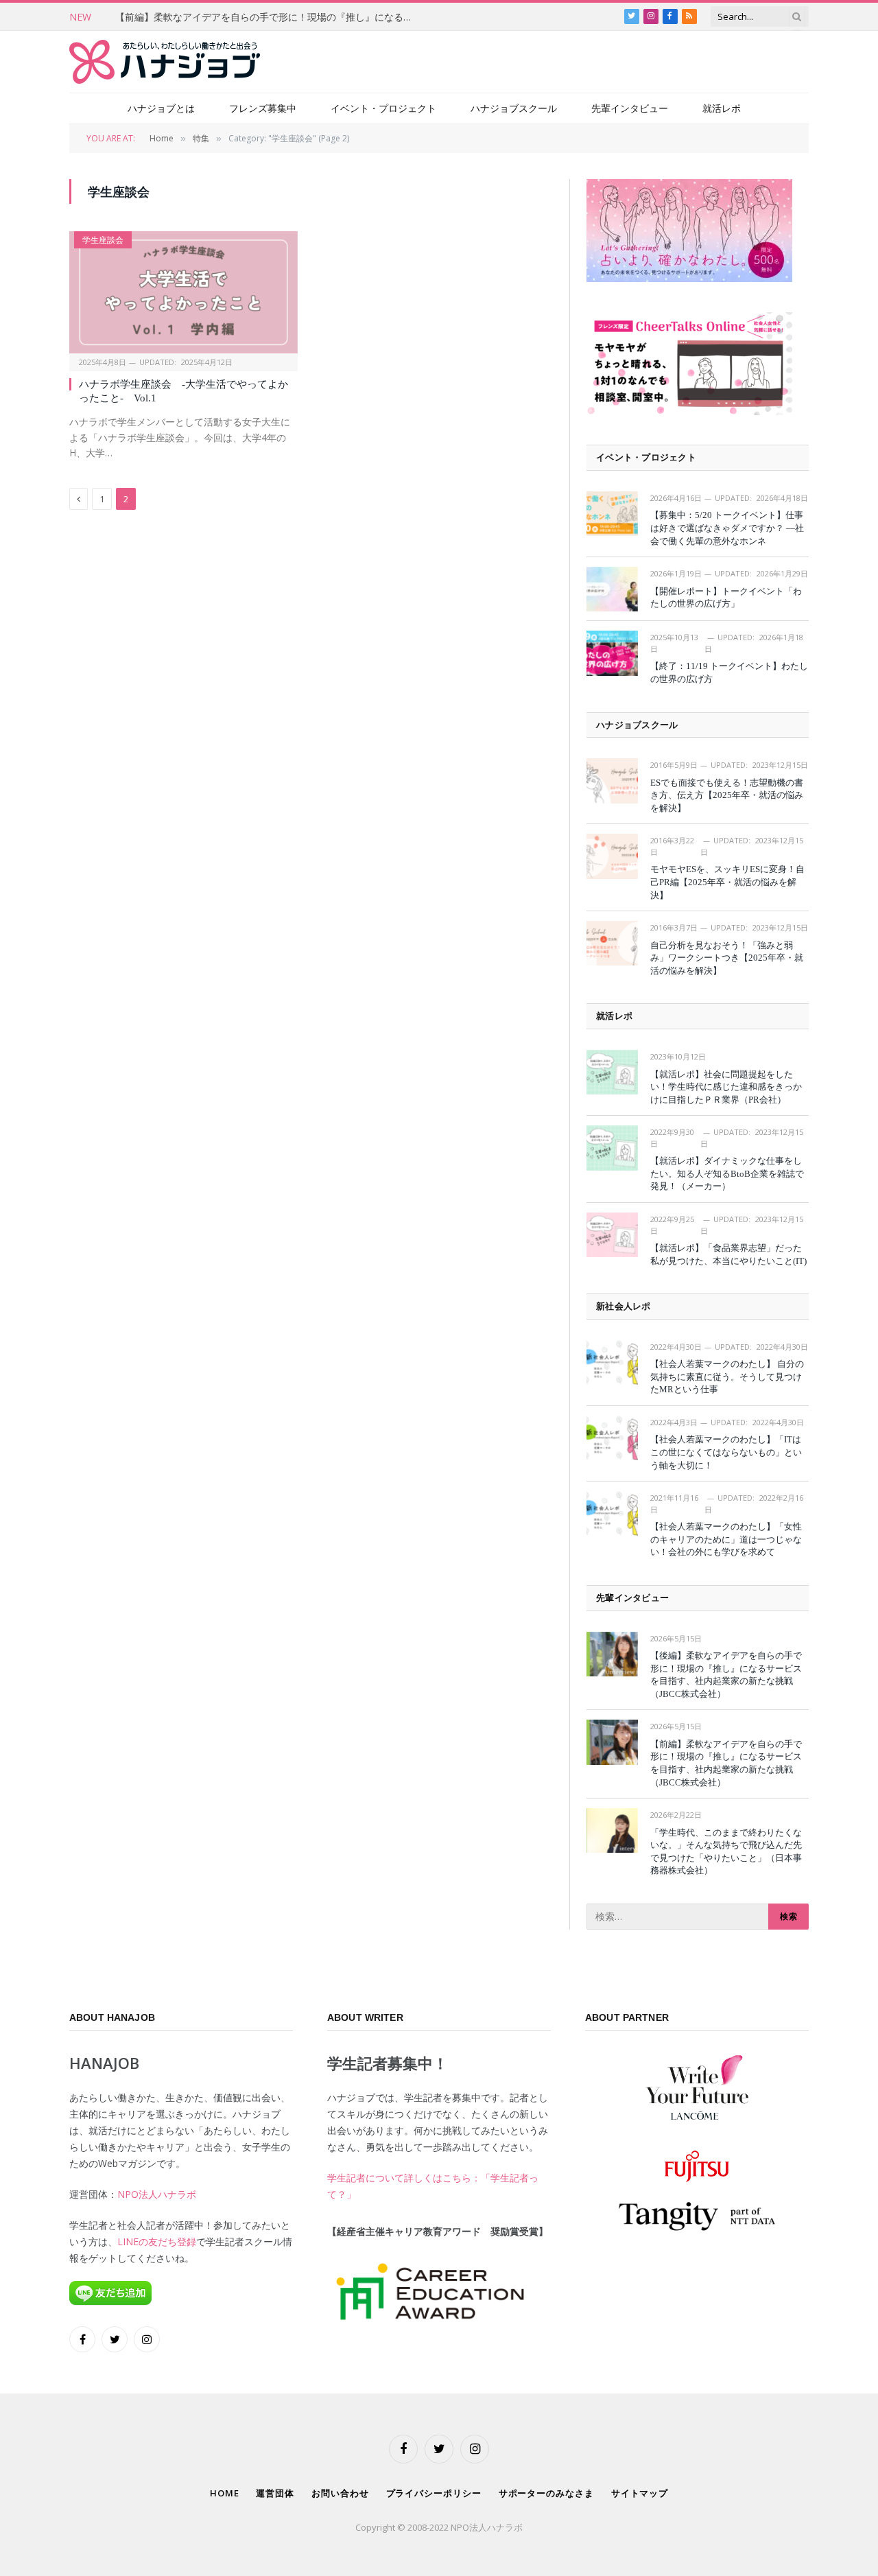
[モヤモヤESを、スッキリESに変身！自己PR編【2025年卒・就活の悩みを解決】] (612, 856)
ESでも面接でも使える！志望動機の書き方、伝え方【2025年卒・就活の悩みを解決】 (727, 795)
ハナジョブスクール (514, 108)
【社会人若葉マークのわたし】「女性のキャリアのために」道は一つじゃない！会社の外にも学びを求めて (726, 1539)
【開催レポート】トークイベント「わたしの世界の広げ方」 (726, 598)
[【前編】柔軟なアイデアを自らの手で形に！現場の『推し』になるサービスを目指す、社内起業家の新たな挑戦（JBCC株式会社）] (612, 1742)
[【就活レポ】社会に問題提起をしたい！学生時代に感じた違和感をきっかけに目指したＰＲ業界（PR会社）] (612, 1072)
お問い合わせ (340, 2493)
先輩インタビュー (630, 108)
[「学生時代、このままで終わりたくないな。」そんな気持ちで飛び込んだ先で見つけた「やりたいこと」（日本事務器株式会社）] (612, 1830)
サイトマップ (640, 2493)
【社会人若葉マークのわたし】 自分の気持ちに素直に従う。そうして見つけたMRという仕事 (727, 1377)
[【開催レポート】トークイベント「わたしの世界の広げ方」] (612, 589)
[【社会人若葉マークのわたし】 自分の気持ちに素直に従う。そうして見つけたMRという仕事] (612, 1362)
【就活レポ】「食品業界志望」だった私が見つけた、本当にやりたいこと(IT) (728, 1254)
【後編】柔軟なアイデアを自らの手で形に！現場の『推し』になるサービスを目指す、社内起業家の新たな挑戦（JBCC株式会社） (726, 1675)
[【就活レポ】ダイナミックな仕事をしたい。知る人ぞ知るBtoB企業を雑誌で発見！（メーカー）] (612, 1148)
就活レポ (722, 108)
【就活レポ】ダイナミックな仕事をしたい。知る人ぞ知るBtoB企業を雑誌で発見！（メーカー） (727, 1173)
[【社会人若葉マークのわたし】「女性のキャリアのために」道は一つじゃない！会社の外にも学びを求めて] (612, 1513)
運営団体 (275, 2493)
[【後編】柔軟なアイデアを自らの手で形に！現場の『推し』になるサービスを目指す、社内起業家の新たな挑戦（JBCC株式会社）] (612, 1654)
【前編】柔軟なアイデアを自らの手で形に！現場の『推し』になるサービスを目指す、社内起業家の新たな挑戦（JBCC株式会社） (270, 17)
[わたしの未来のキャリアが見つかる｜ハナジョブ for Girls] (165, 62)
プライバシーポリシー (434, 2493)
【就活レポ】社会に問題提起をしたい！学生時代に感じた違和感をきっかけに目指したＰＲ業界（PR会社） (726, 1087)
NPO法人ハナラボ (157, 2194)
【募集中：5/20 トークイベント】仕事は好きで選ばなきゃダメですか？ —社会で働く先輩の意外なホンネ (727, 528)
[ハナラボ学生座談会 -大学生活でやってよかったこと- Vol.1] (183, 292)
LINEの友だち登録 (157, 2241)
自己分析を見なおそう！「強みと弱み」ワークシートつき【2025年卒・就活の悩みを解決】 (727, 958)
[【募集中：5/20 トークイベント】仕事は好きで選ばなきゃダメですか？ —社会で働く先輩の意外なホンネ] (612, 514)
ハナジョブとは (161, 108)
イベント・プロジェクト (383, 108)
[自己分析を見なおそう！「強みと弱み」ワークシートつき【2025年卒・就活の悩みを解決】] (612, 943)
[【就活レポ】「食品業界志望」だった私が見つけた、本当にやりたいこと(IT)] (612, 1235)
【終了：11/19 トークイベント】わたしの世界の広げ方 (729, 672)
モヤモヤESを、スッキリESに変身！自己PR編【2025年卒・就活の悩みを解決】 (727, 882)
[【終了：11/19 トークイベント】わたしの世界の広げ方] (612, 653)
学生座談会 (103, 240)
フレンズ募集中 (263, 108)
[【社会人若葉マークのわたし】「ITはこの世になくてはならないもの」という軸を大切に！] (612, 1438)
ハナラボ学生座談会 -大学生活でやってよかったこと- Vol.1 (183, 391)
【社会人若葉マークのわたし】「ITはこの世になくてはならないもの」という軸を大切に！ (726, 1452)
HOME (225, 2493)
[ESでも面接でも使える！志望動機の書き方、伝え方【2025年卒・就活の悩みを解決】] (612, 781)
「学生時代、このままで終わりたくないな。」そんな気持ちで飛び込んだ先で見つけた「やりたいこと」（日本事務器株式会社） (726, 1852)
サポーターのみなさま (546, 2493)
